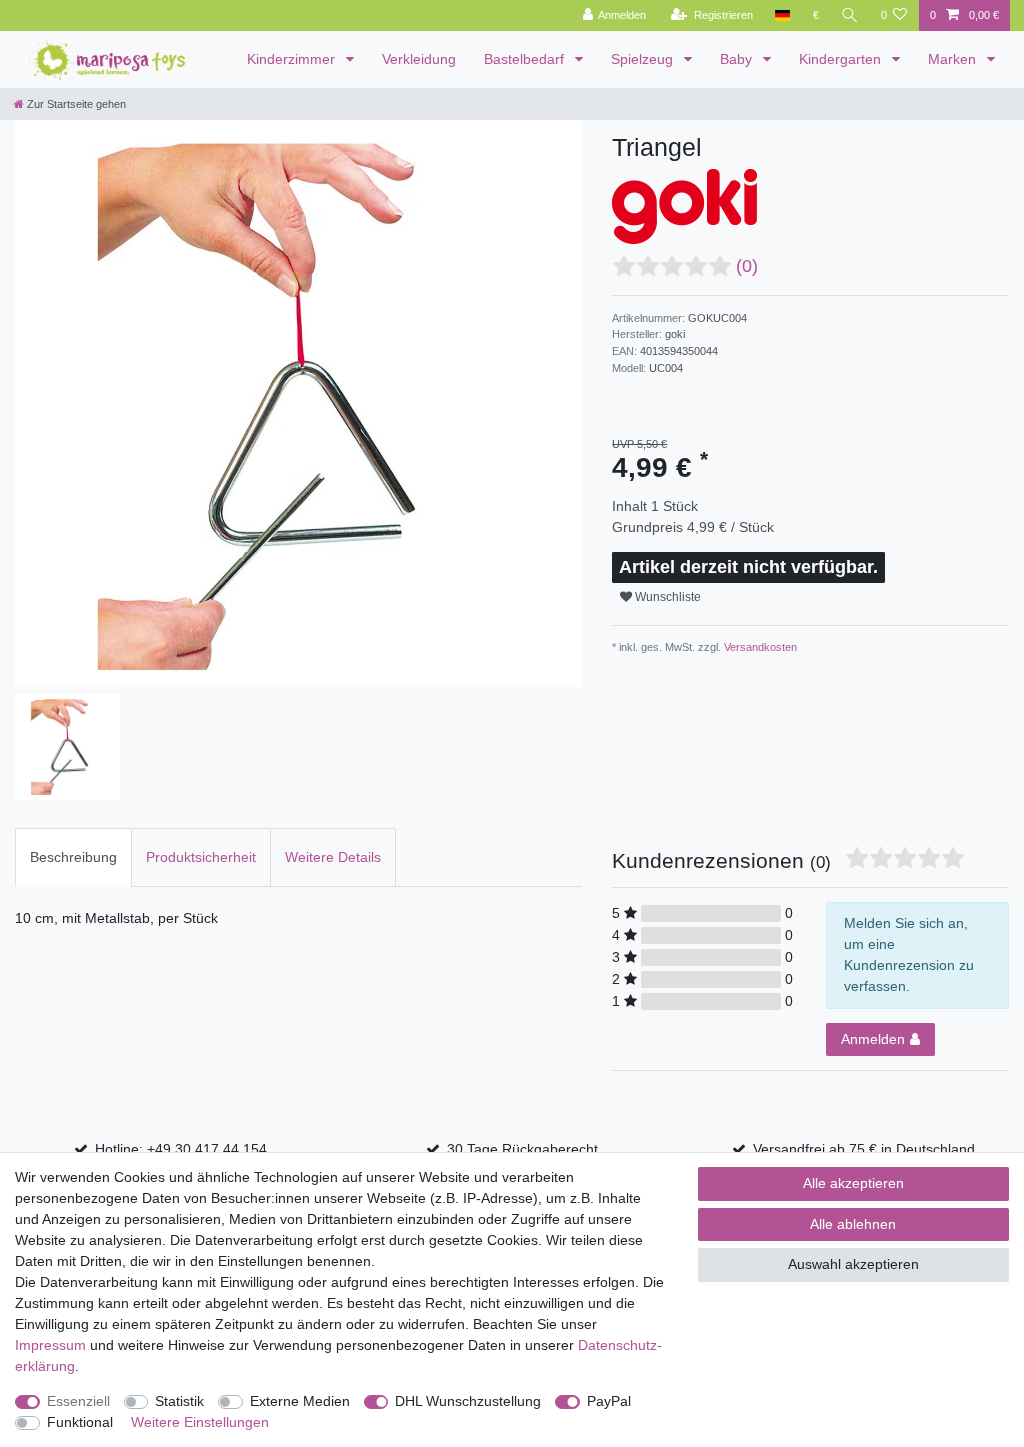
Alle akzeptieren (853, 1183)
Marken (954, 59)
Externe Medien (300, 1401)
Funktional (80, 1422)
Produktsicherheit (201, 857)
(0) (747, 266)
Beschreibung (73, 857)
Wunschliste (666, 597)
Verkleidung (419, 59)
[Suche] (850, 15)
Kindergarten (842, 59)
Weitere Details (333, 857)
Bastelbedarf (526, 59)
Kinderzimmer (293, 59)
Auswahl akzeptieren (853, 1264)
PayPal (609, 1401)
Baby (738, 59)
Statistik (179, 1401)
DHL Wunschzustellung (468, 1401)
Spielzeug (644, 59)
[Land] (782, 15)
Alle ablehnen (853, 1224)
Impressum (50, 1345)
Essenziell (78, 1401)
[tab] (73, 857)
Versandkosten (759, 647)
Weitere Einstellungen (200, 1422)
